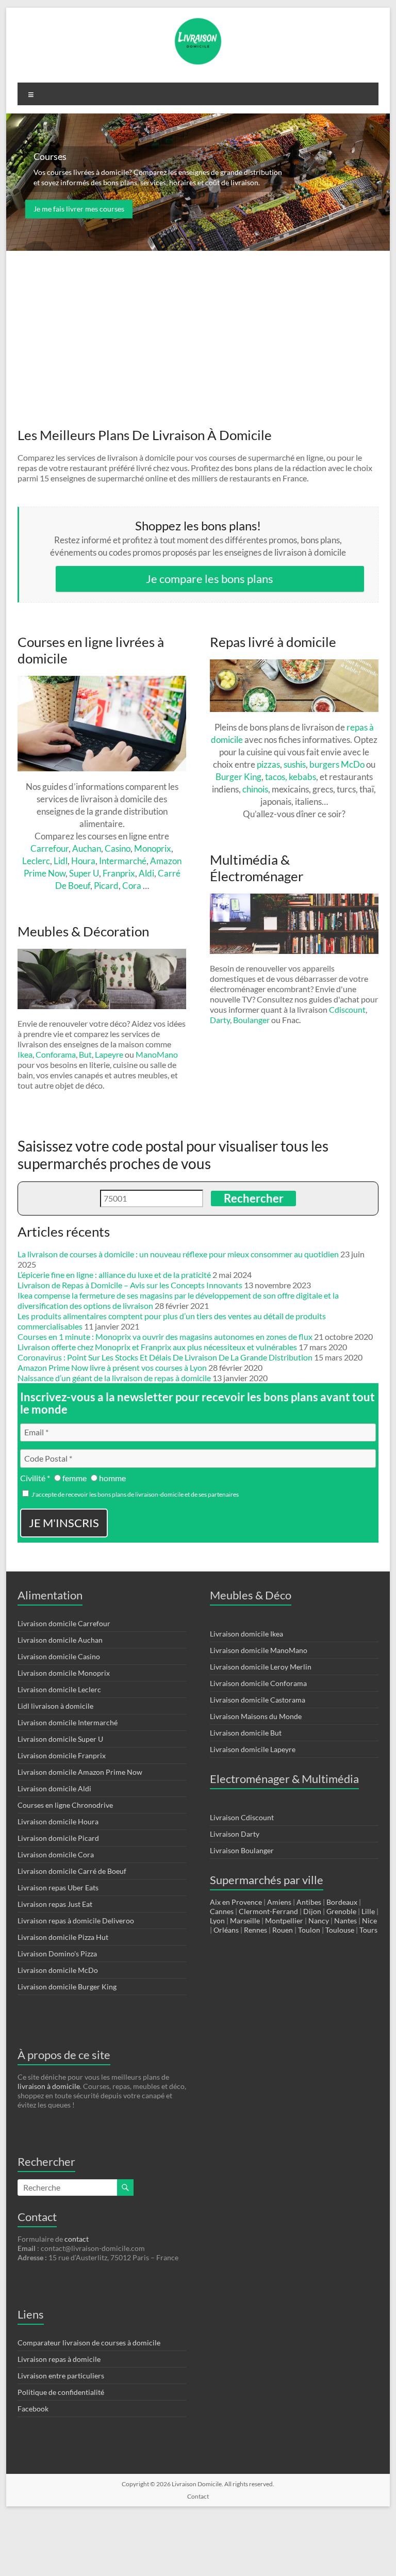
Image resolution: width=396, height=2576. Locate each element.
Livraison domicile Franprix (62, 1755)
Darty (220, 1020)
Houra (83, 861)
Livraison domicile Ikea (246, 1634)
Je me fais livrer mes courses (79, 209)
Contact (198, 2496)
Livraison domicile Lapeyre (253, 1749)
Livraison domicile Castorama (258, 1700)
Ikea (25, 1054)
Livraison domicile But (246, 1733)
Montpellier (284, 1921)
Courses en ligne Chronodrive (65, 1805)
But (85, 1054)
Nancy (319, 1921)
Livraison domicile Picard (58, 1838)
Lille (368, 1911)
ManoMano (157, 1054)
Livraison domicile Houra (58, 1821)
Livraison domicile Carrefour (64, 1623)
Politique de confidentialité (61, 2392)
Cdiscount (347, 1009)
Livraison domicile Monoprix (64, 1673)
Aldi (146, 873)
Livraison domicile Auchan (60, 1640)
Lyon (217, 1921)
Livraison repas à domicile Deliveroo (76, 1921)
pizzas (268, 764)
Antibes (309, 1902)
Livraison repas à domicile (59, 2359)
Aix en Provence (236, 1902)
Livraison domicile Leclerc (59, 1689)
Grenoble (341, 1911)
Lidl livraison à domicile (55, 1706)
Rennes (255, 1930)
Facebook (33, 2409)
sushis (295, 764)
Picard (106, 886)
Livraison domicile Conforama (258, 1683)
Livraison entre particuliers (61, 2376)
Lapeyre (109, 1054)
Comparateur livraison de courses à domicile (89, 2343)
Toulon (309, 1930)
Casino (118, 848)
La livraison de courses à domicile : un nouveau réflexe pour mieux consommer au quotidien (178, 1254)
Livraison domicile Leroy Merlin (261, 1667)
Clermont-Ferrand (268, 1911)
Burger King (238, 777)
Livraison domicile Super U (60, 1739)
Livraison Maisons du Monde (256, 1716)
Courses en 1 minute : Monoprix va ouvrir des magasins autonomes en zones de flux (165, 1336)
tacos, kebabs (291, 777)
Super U (84, 873)
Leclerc (36, 861)
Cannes (222, 1911)
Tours (368, 1930)
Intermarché (123, 861)
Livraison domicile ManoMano (259, 1650)
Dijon (312, 1911)
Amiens (279, 1902)
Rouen (283, 1930)
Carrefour (49, 848)
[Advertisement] (198, 329)
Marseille (245, 1921)
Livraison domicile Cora (56, 1854)
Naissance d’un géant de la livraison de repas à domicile (114, 1378)
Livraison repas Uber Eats (58, 1888)
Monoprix (153, 848)
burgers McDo (337, 764)
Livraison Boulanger (242, 1850)
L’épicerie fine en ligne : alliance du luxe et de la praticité (114, 1275)
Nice (369, 1921)
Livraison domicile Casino (59, 1656)
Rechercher (254, 1198)
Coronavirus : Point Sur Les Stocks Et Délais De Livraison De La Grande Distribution (165, 1357)
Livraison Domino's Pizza (57, 1954)
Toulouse (340, 1930)
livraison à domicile (49, 2086)
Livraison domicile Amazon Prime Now (80, 1772)
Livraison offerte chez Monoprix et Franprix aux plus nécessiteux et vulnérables (157, 1347)
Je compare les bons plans (210, 579)
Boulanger (251, 1020)
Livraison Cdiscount (242, 1817)
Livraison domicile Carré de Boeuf (72, 1871)
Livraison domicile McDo (58, 1970)
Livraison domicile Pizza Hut (63, 1937)
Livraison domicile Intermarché (68, 1722)
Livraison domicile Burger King (67, 1987)
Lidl (61, 861)
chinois (255, 789)
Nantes (345, 1921)
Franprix (119, 873)
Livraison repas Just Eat (55, 1904)
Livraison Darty (235, 1834)
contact (77, 2239)
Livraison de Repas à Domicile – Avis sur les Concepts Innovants (130, 1285)
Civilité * (35, 1478)
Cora (132, 886)
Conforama (56, 1054)
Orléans (226, 1930)
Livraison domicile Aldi (54, 1788)
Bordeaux (342, 1902)
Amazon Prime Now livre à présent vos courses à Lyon (112, 1367)
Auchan (87, 848)
